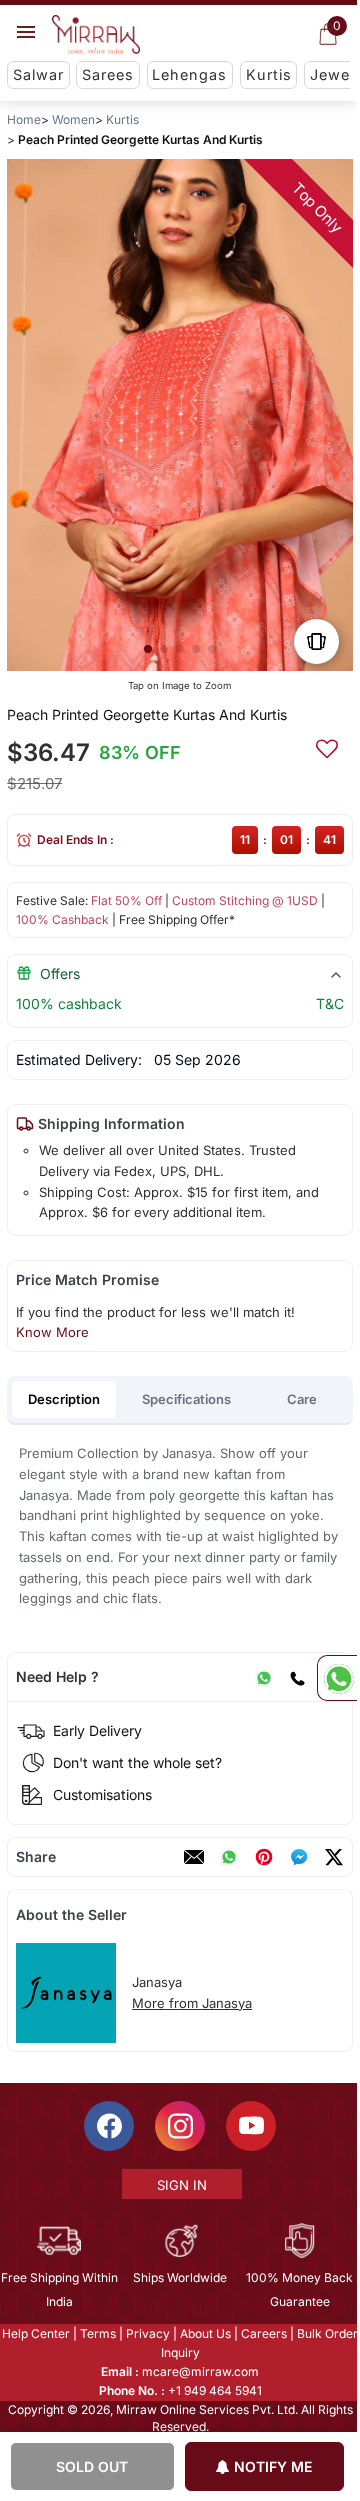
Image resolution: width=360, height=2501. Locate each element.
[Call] (297, 1677)
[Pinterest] (264, 1857)
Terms (97, 2333)
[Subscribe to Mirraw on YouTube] (250, 2126)
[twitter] (334, 1857)
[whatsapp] (229, 1857)
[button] (148, 649)
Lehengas (189, 74)
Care (302, 1399)
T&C (330, 1003)
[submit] (327, 746)
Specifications (186, 1399)
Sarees (108, 74)
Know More (52, 1332)
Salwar (38, 74)
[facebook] (299, 1857)
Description (64, 1399)
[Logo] (96, 35)
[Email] (194, 1857)
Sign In (181, 2185)
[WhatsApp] (264, 1677)
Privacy (147, 2333)
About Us (204, 2333)
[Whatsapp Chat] (337, 1678)
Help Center (35, 2333)
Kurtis (269, 74)
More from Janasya (192, 2003)
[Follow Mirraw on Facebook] (108, 2126)
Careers (263, 2333)
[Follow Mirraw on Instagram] (179, 2126)
